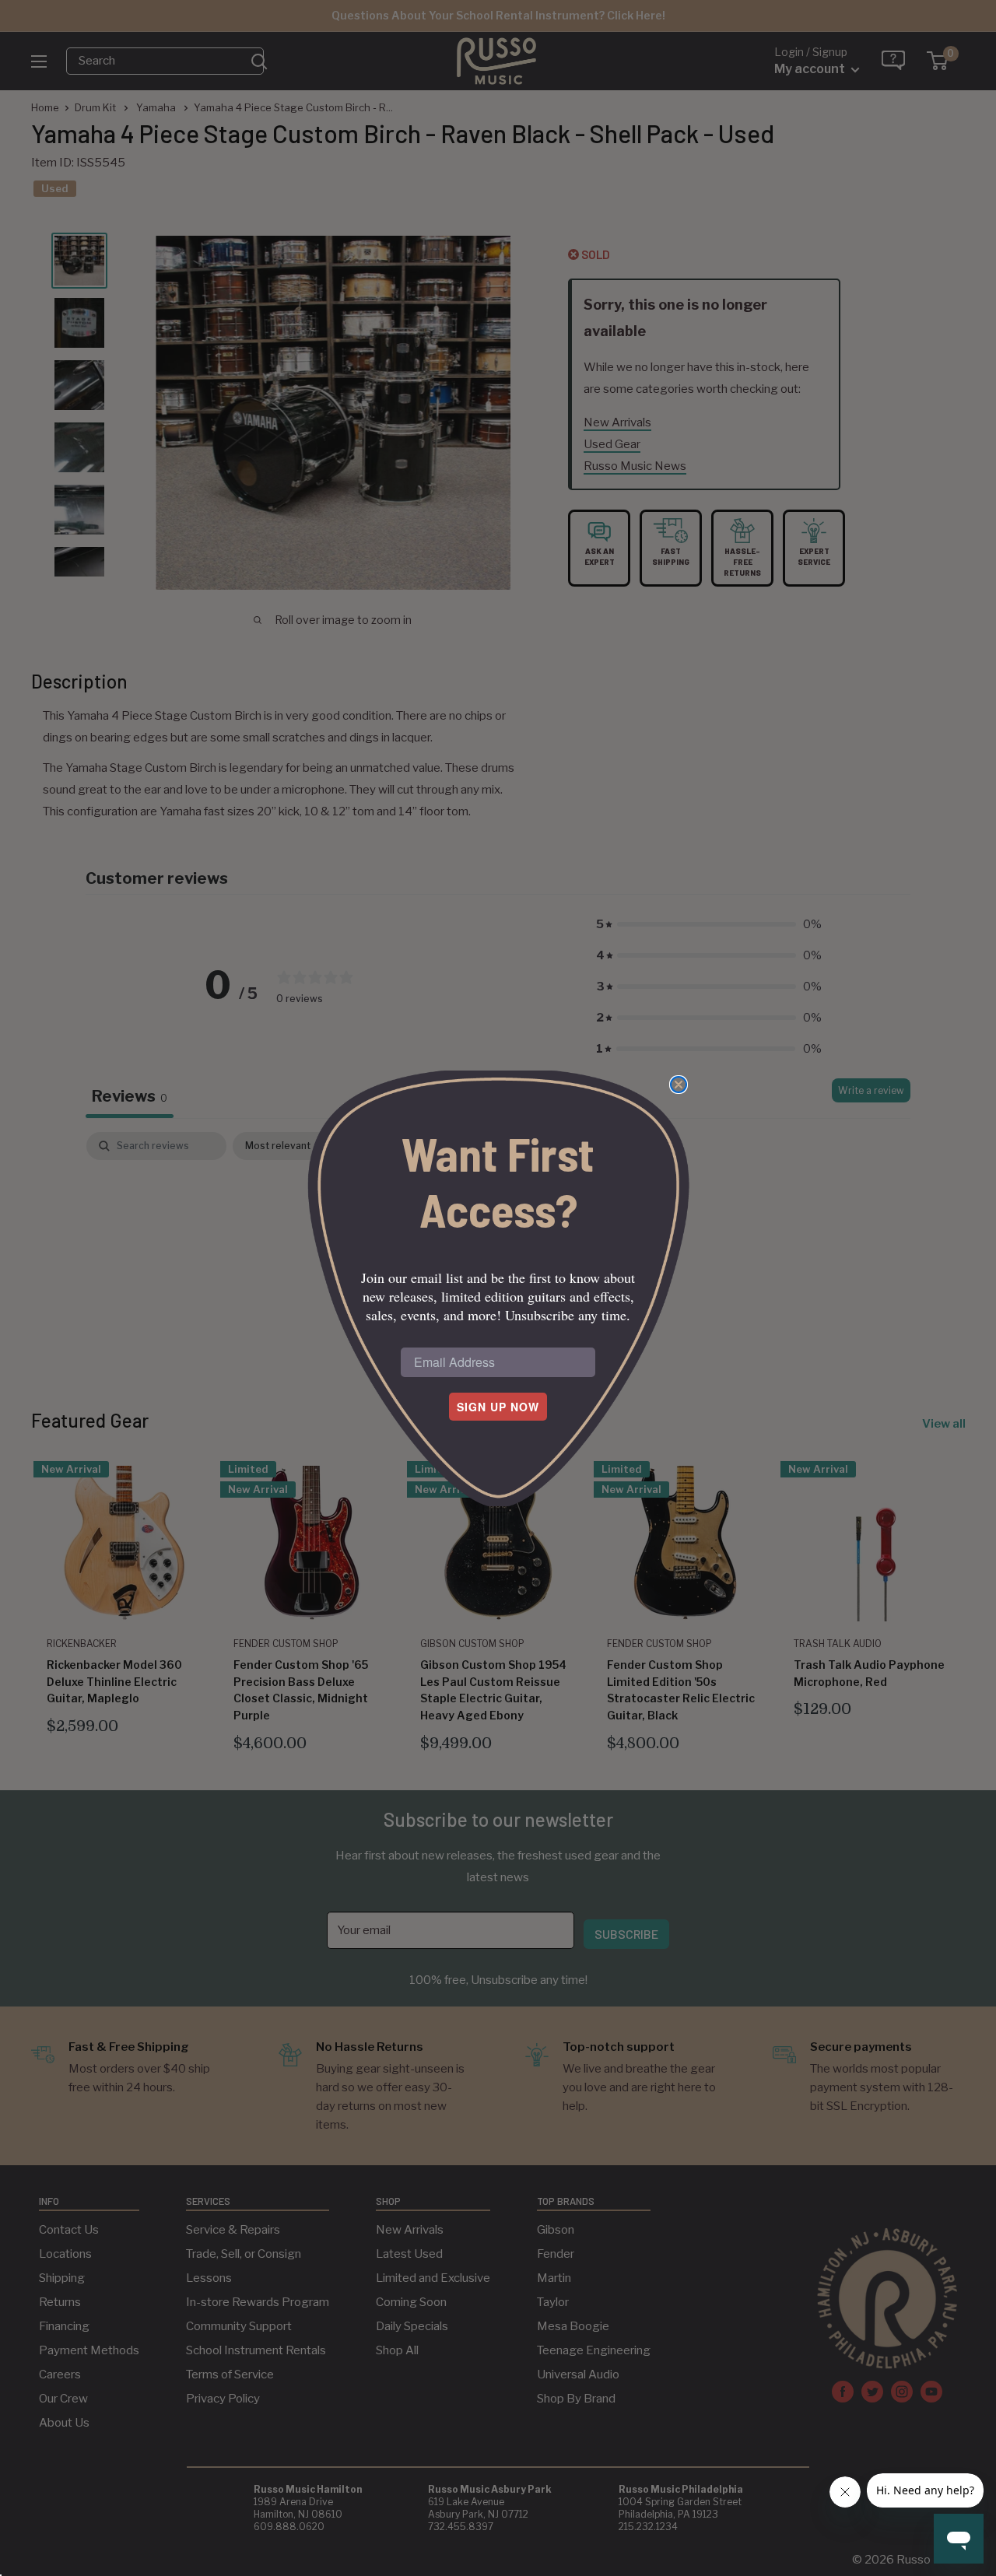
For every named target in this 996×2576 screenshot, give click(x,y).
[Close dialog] (679, 1085)
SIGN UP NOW (498, 1407)
